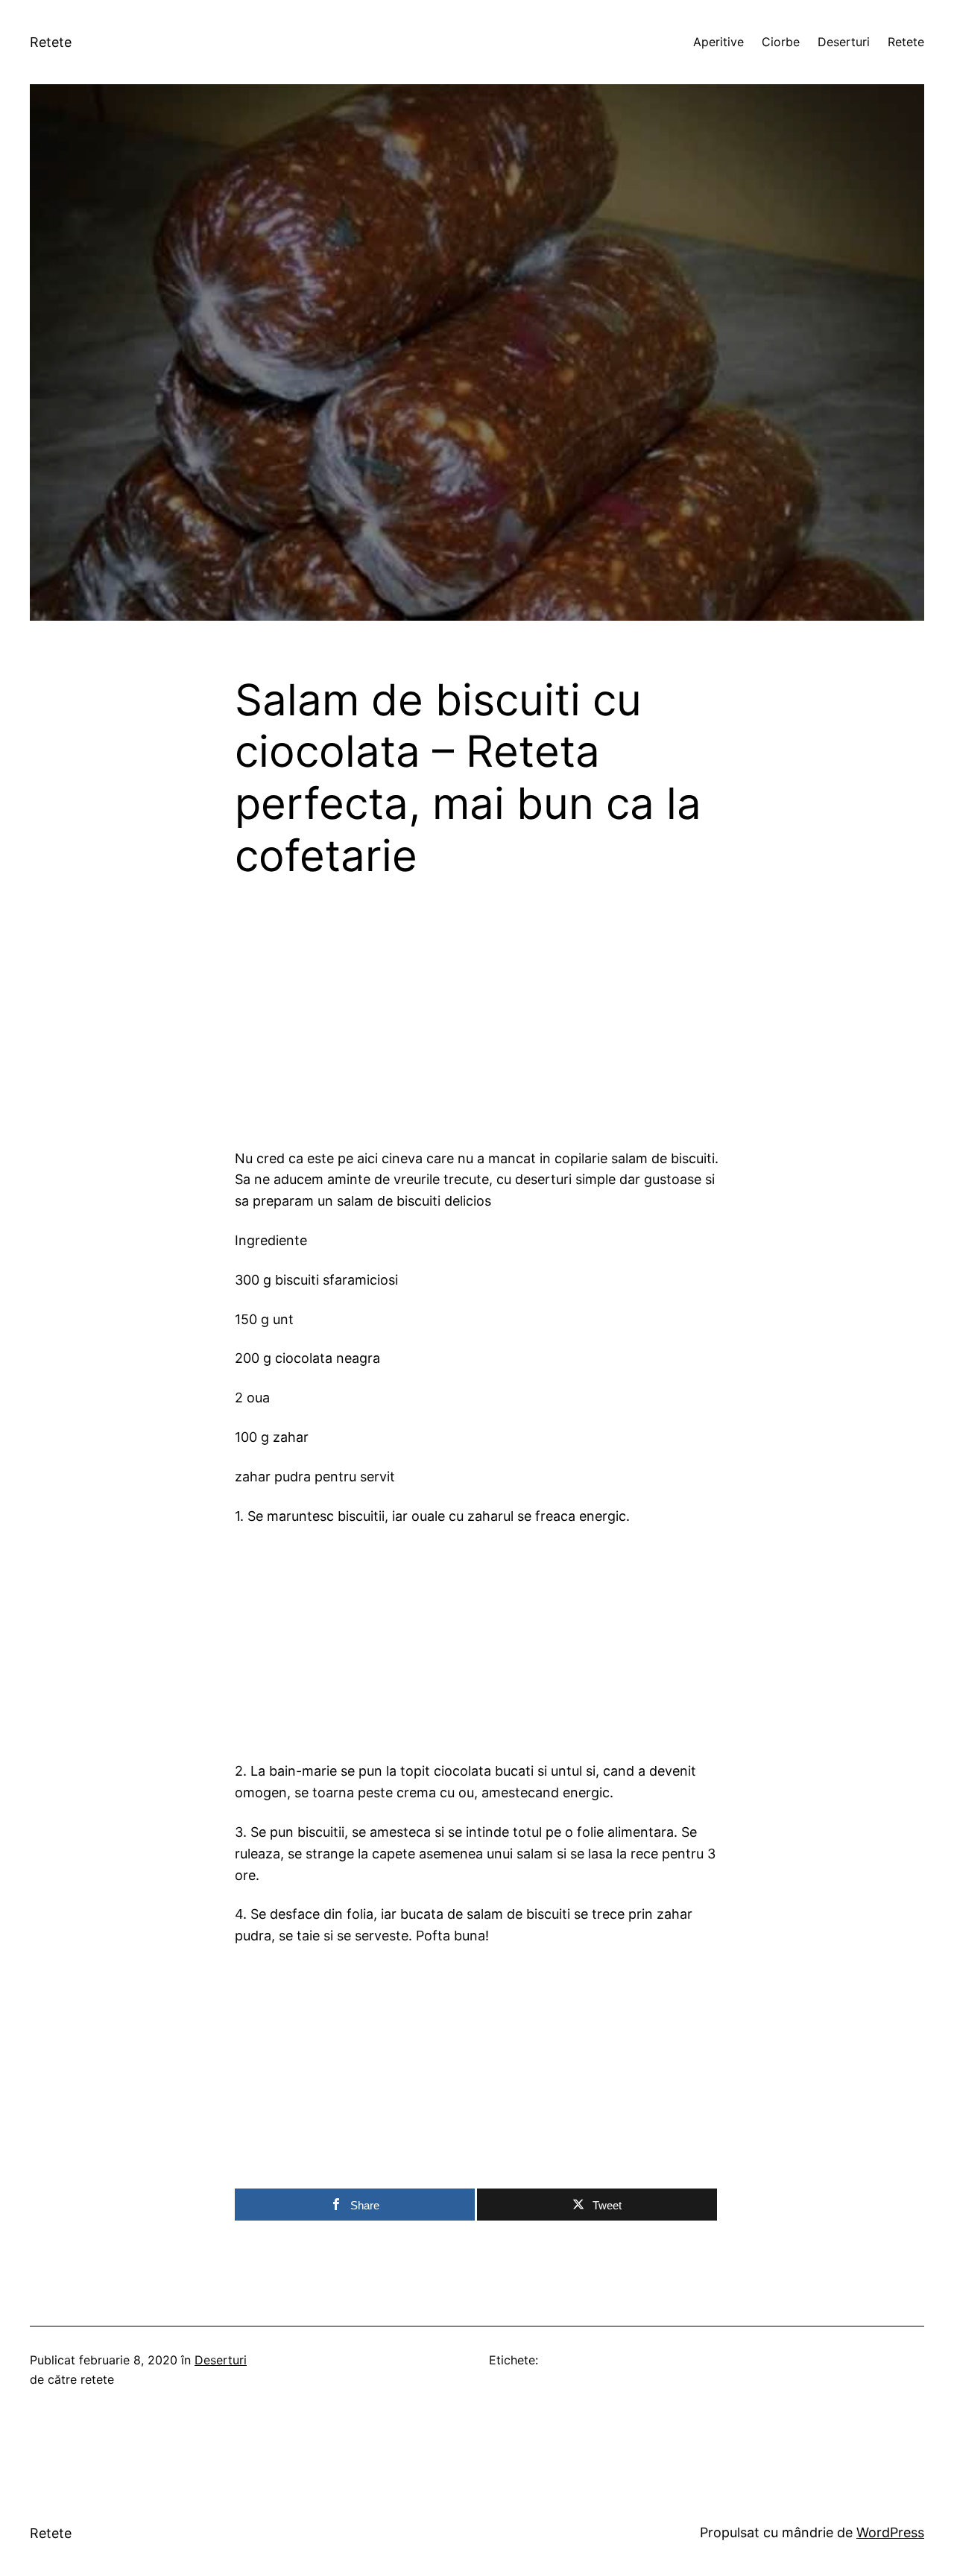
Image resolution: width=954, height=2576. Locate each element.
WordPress (890, 2532)
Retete (51, 42)
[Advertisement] (477, 1026)
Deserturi (221, 2360)
